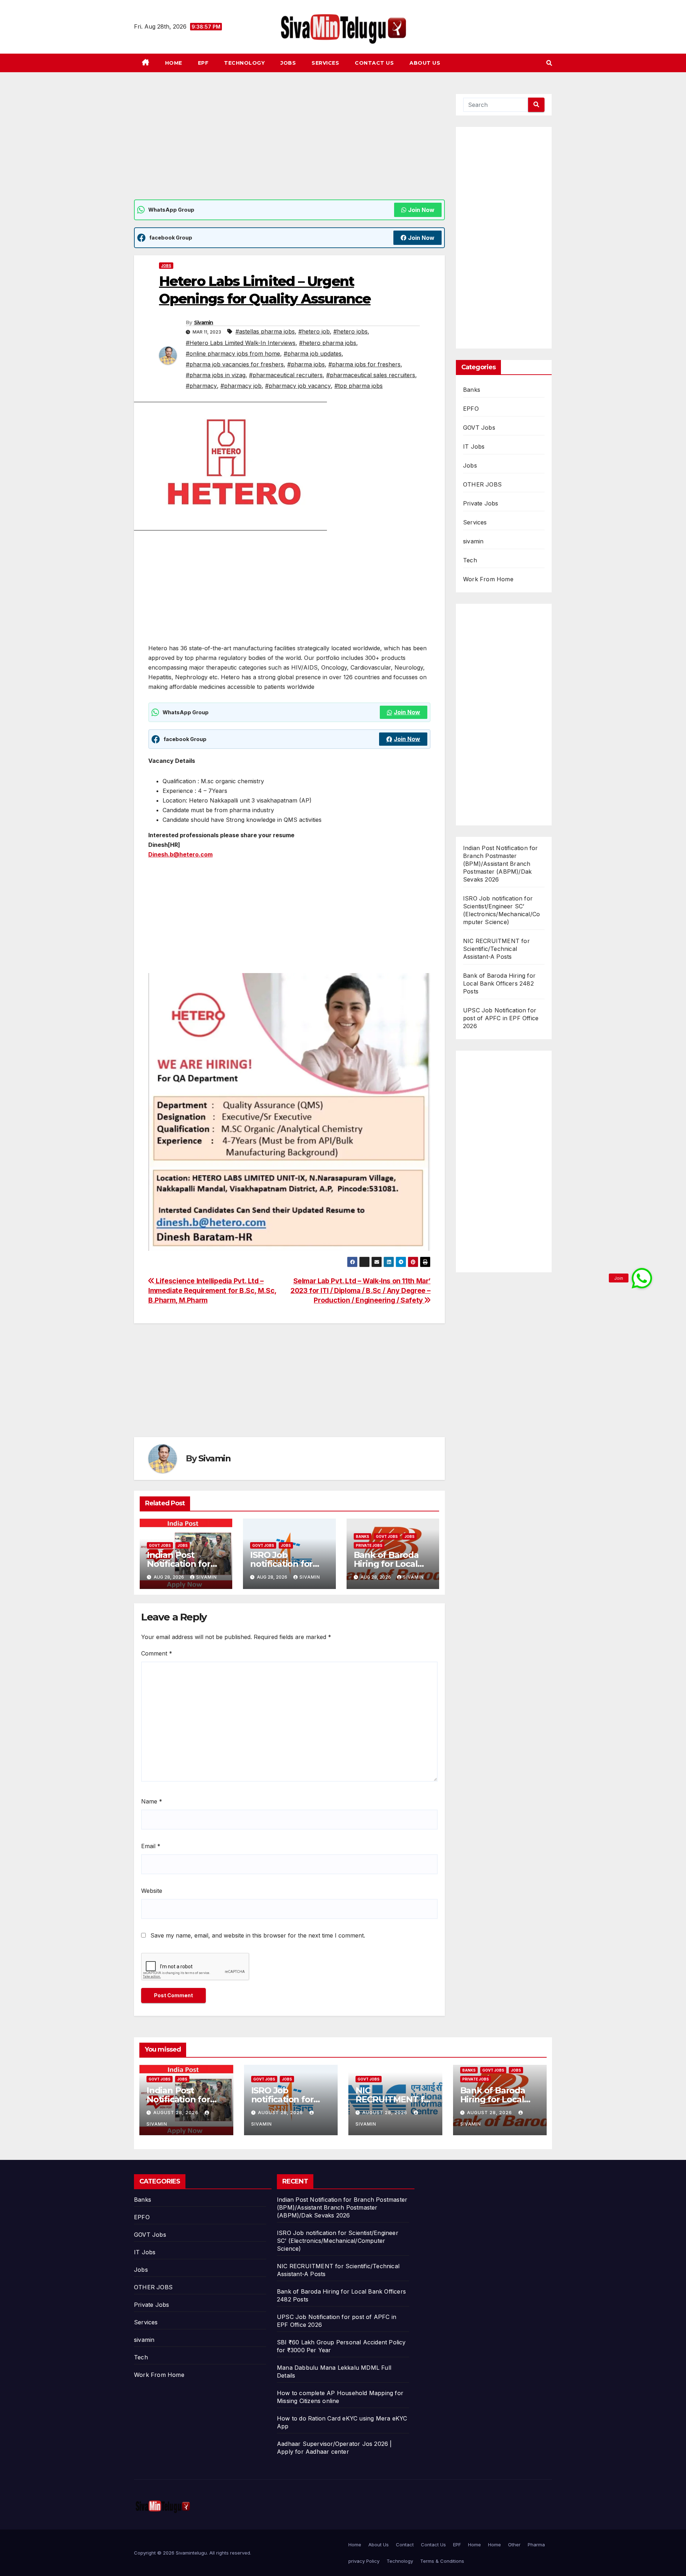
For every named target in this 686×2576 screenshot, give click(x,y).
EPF (203, 63)
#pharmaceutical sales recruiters (371, 375)
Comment (157, 1653)
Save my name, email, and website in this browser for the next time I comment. (258, 1935)
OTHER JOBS (482, 484)
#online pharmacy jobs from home (233, 354)
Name (152, 1801)
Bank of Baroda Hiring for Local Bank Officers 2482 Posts (499, 983)
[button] (549, 63)
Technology (244, 63)
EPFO (471, 409)
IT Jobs (474, 446)
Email (151, 1846)
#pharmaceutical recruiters (286, 375)
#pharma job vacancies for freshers (235, 364)
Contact (405, 2545)
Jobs (288, 63)
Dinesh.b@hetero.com (180, 854)
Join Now (421, 210)
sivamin (473, 541)
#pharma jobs (306, 364)
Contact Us (374, 63)
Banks (362, 1536)
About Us (425, 63)
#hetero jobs (351, 331)
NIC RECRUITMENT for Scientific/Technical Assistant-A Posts (496, 949)
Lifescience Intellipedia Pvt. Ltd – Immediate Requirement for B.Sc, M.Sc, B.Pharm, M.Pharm (212, 1291)
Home (174, 63)
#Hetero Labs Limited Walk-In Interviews (241, 343)
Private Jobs (369, 1545)
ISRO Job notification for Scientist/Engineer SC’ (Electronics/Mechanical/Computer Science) (338, 2241)
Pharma (536, 2545)
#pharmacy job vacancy (298, 386)
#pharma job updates (313, 354)
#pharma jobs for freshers (364, 364)
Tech (470, 560)
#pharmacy (201, 386)
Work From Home (488, 579)
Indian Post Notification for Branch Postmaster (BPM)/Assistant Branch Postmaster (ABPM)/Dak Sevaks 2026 (501, 864)
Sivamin (204, 322)
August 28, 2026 (177, 2113)
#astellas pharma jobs (265, 331)
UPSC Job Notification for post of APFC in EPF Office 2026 (501, 1018)
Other (514, 2545)
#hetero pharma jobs (328, 343)
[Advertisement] (289, 147)
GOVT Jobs (160, 1545)
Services (325, 63)
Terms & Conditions (442, 2561)
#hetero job (314, 331)
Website (152, 1891)
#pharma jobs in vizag (216, 375)
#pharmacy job (241, 386)
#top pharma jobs (359, 386)
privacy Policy (364, 2561)
